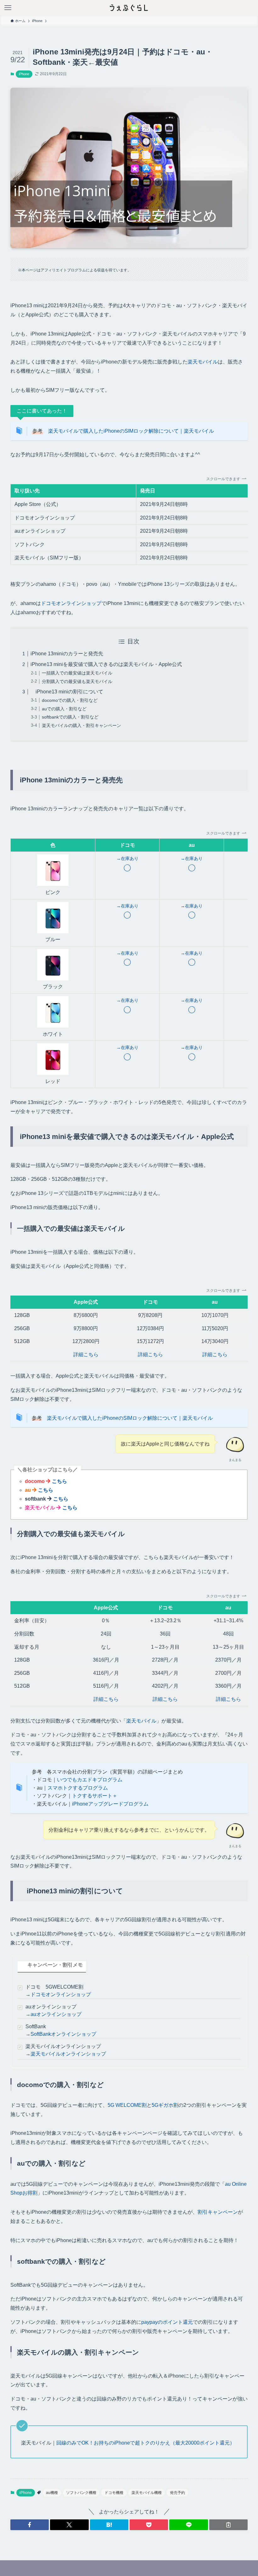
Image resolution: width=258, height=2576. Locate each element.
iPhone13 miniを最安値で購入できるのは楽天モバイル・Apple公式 (106, 664)
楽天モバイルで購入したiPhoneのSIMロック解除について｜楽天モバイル (131, 431)
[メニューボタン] (8, 8)
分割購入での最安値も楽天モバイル (77, 681)
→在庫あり (127, 858)
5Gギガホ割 (165, 2105)
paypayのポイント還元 (167, 2322)
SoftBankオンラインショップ (63, 2034)
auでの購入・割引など (64, 709)
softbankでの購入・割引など (70, 717)
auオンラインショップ (56, 2014)
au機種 (52, 2493)
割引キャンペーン (218, 2212)
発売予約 (177, 2493)
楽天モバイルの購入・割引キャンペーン (81, 725)
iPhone (24, 74)
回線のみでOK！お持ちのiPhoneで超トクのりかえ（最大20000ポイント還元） (146, 2443)
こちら (59, 1481)
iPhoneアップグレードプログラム (110, 1804)
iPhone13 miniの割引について (67, 692)
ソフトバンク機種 (81, 2493)
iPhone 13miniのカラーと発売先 (67, 654)
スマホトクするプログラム (78, 1788)
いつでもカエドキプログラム (90, 1780)
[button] (30, 2525)
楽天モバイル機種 (147, 2493)
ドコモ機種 (114, 2493)
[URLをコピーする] (228, 2525)
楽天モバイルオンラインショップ (68, 2054)
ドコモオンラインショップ (71, 603)
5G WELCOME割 (127, 2105)
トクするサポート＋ (95, 1796)
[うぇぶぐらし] (129, 8)
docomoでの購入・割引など (70, 700)
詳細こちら (86, 1355)
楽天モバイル (203, 362)
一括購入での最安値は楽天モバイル (77, 673)
